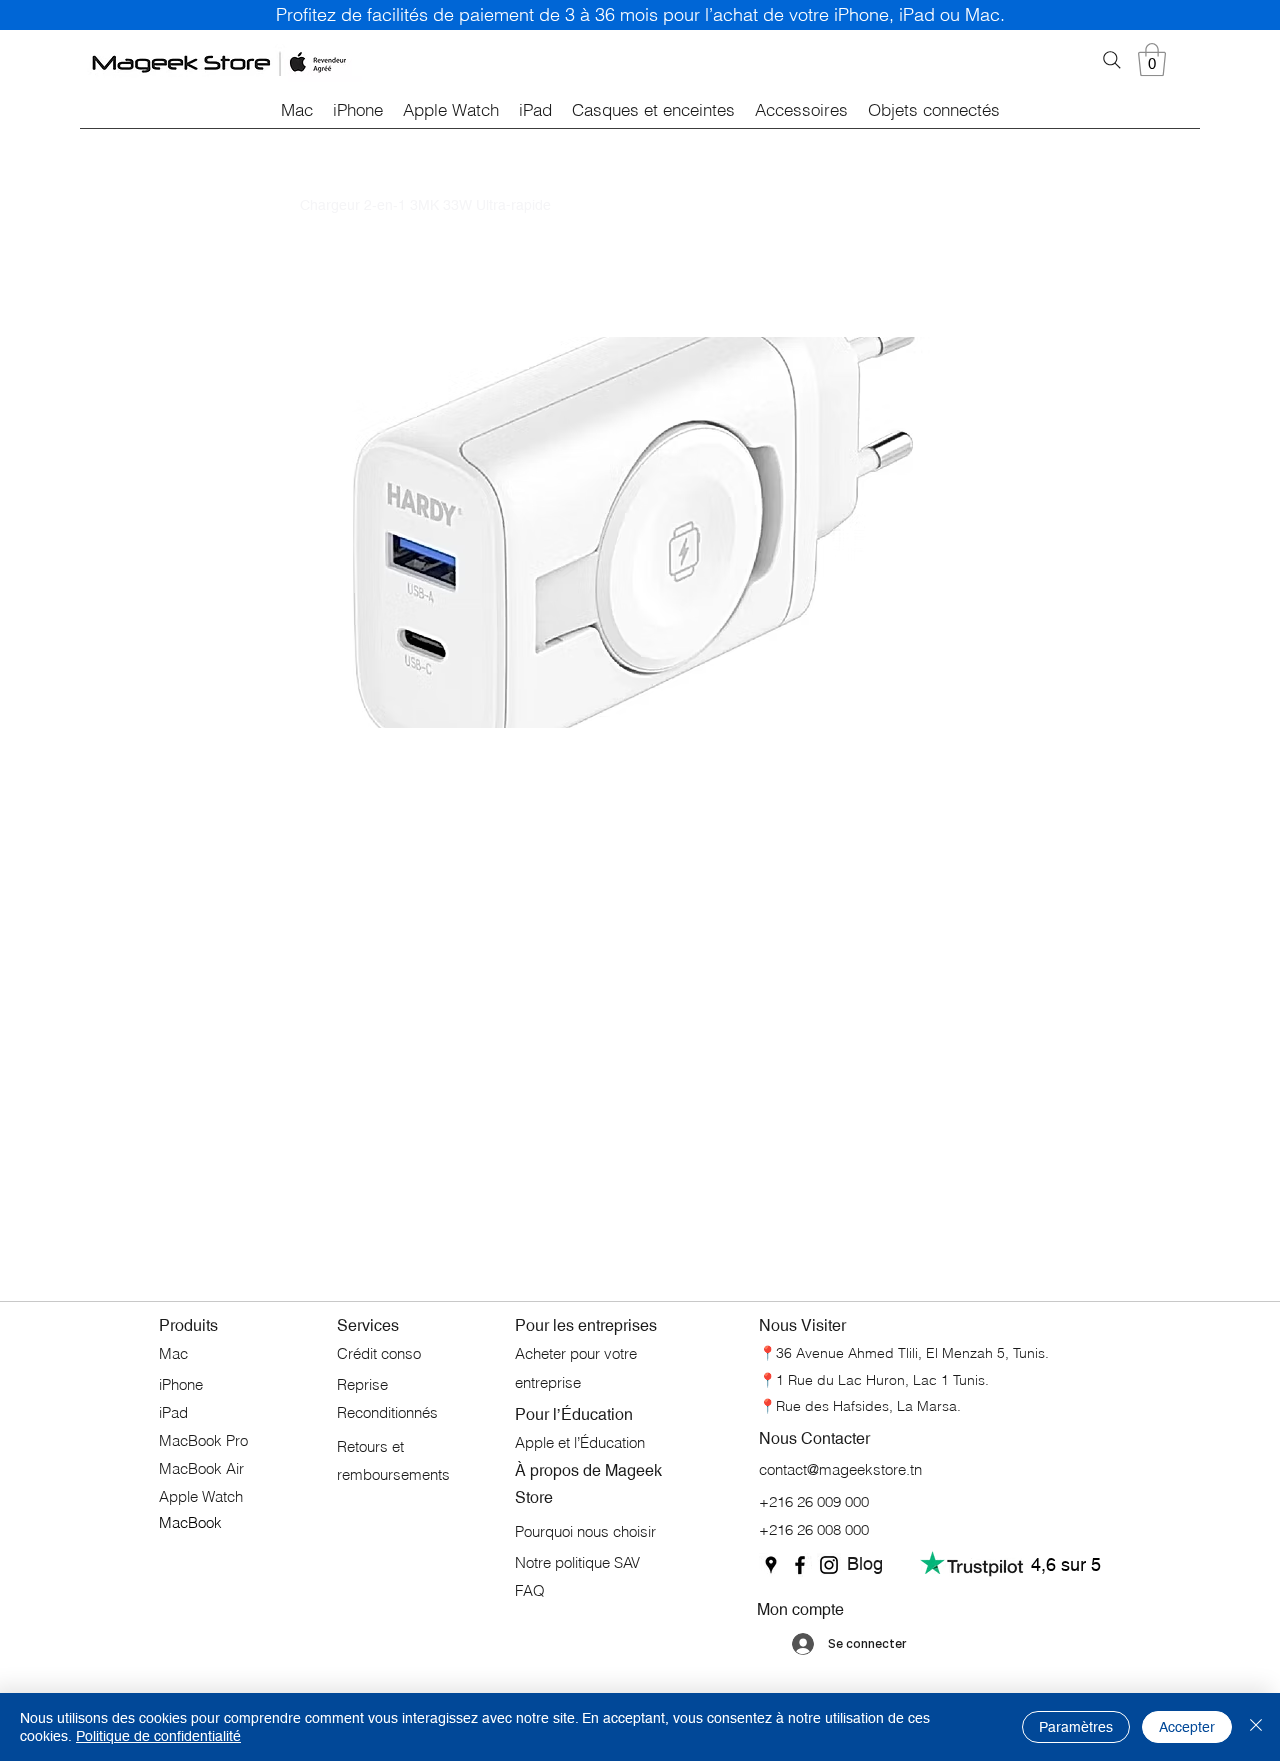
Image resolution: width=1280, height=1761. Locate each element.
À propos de (560, 1470)
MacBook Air (201, 1468)
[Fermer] (1256, 1727)
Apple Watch (201, 1496)
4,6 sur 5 (1066, 1564)
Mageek (633, 1470)
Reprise (364, 1384)
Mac (173, 1353)
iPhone (183, 1384)
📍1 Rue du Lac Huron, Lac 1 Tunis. (874, 1380)
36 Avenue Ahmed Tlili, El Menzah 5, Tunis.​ (912, 1353)
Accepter (1187, 1727)
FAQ (530, 1590)
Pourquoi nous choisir (585, 1531)
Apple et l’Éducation (580, 1442)
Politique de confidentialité (158, 1736)
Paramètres (1076, 1727)
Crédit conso (379, 1353)
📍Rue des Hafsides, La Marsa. (860, 1406)
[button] (1152, 59)
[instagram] (829, 1565)
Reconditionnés (387, 1412)
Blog (865, 1563)
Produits (188, 1325)
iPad (173, 1412)
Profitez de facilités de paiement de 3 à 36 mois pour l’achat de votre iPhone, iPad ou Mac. (640, 14)
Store (534, 1497)
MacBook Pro (203, 1440)
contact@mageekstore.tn (840, 1469)
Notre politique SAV (577, 1562)
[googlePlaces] (771, 1565)
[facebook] (800, 1565)
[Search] (1112, 60)
